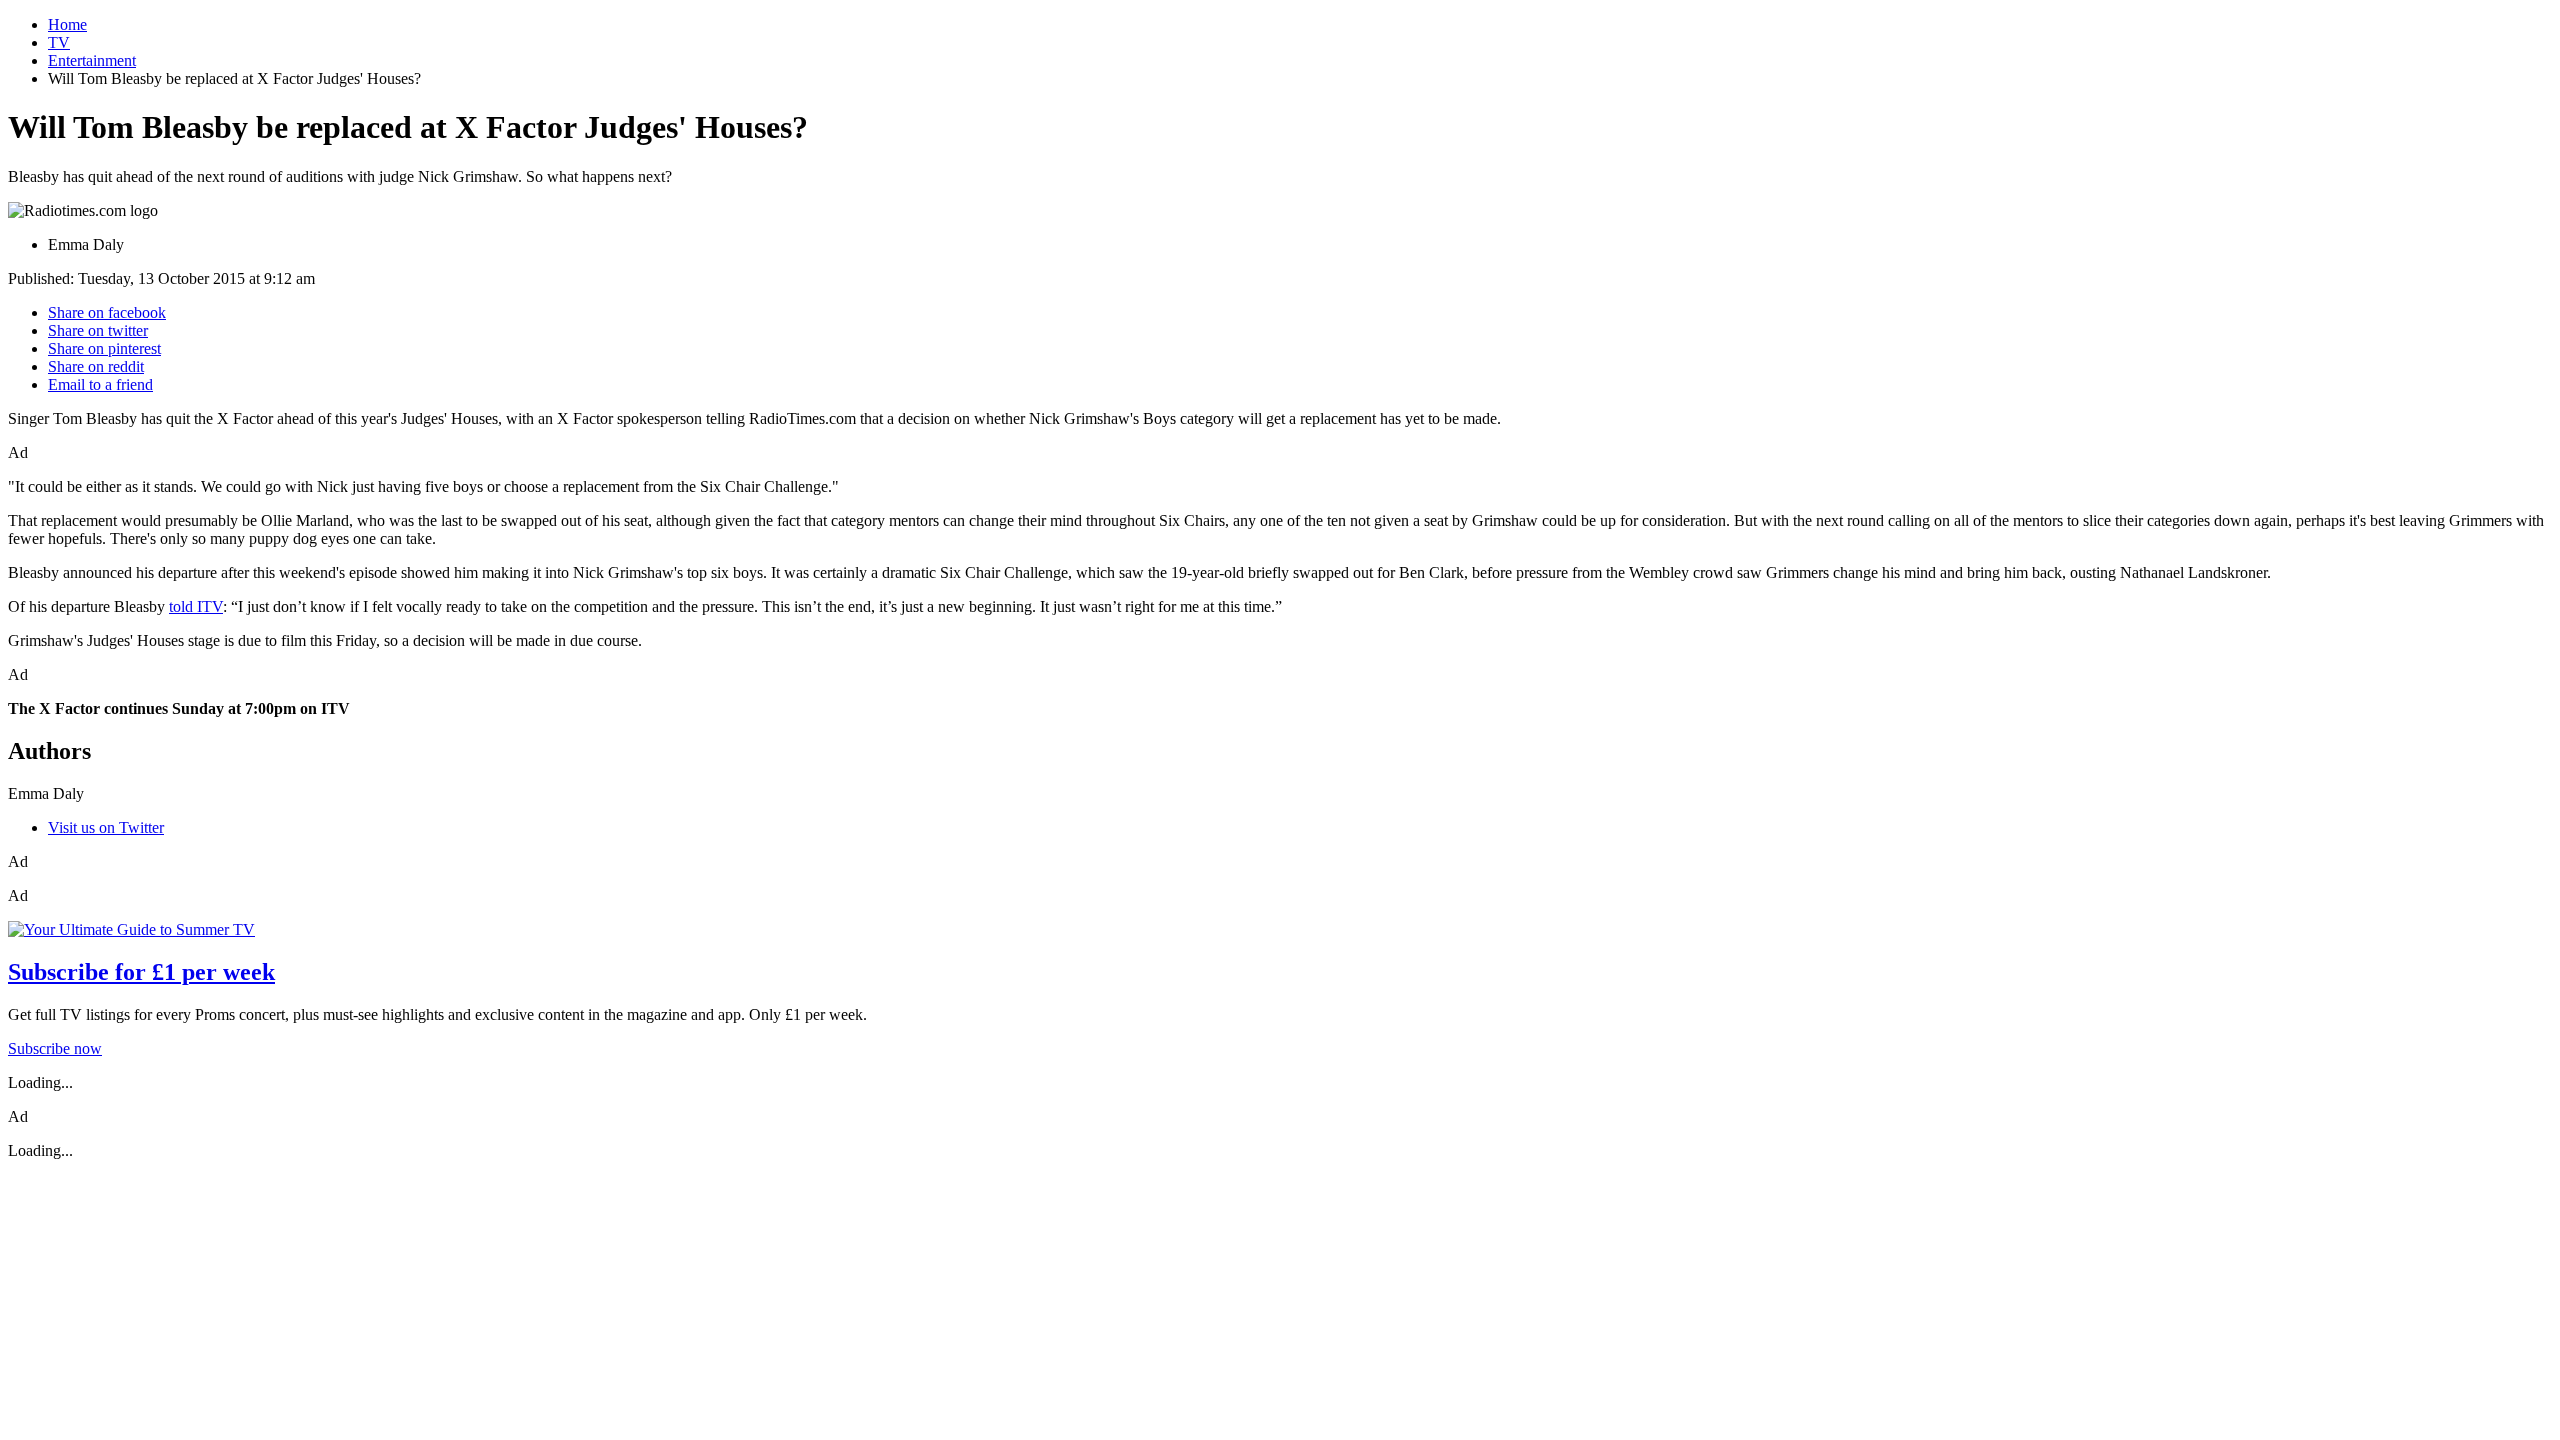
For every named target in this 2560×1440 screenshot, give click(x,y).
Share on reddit (96, 366)
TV (59, 42)
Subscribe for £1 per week (141, 972)
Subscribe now (55, 1048)
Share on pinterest (104, 348)
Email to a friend (100, 384)
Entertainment (92, 60)
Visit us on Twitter (106, 827)
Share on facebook (107, 312)
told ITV (196, 606)
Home (67, 24)
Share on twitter (98, 330)
